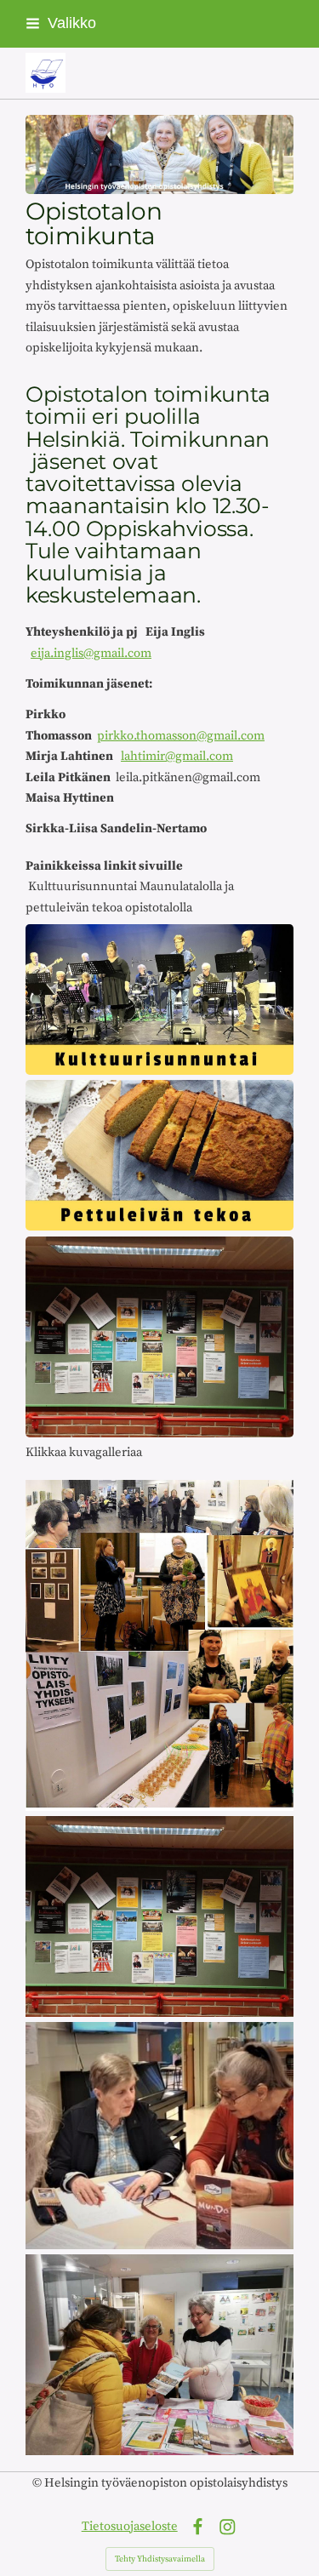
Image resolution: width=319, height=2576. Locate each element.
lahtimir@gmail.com (177, 756)
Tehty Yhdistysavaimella (160, 2559)
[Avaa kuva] (159, 1645)
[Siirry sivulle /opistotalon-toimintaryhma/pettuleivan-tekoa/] (159, 1155)
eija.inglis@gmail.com (91, 653)
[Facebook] (198, 2527)
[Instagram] (228, 2527)
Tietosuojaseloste (130, 2526)
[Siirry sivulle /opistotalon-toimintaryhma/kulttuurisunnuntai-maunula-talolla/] (159, 1000)
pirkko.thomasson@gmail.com (181, 736)
